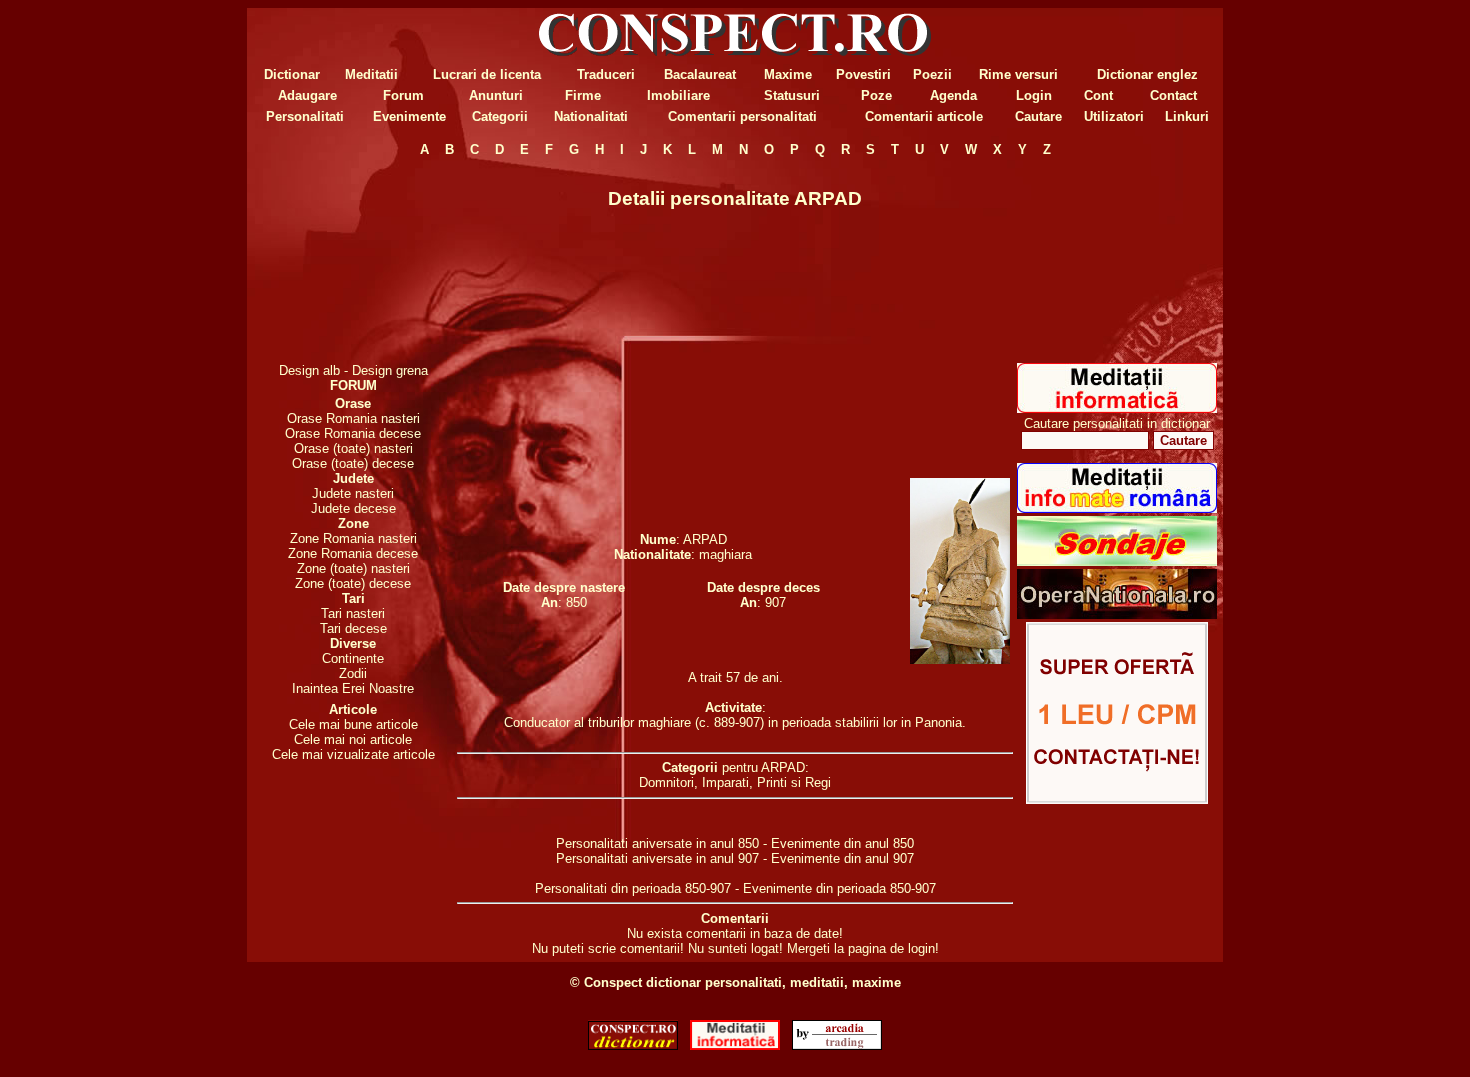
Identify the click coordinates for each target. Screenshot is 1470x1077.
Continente (353, 658)
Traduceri (606, 74)
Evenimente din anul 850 (842, 843)
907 (775, 602)
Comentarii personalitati (742, 116)
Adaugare (307, 95)
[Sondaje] (1117, 561)
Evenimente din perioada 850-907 (839, 888)
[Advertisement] (353, 260)
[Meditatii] (1117, 408)
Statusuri (792, 95)
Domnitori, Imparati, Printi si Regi (735, 782)
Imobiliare (678, 95)
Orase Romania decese (353, 433)
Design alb (309, 370)
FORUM (353, 385)
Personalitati (305, 116)
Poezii (932, 74)
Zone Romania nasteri (353, 538)
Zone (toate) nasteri (353, 568)
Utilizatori (1114, 116)
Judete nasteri (353, 493)
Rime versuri (1018, 74)
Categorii (500, 116)
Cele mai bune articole (353, 724)
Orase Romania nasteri (353, 418)
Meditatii (371, 74)
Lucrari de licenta (487, 74)
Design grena (390, 370)
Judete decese (353, 508)
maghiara (725, 554)
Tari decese (353, 628)
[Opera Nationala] (1117, 614)
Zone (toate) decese (353, 583)
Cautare (1038, 116)
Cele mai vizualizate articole (353, 754)
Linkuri (1187, 116)
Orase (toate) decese (353, 463)
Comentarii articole (924, 116)
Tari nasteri (353, 613)
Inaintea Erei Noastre (353, 688)
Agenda (953, 95)
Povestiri (863, 74)
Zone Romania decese (353, 553)
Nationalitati (591, 116)
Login (1034, 95)
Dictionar (292, 74)
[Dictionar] (633, 1045)
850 (576, 602)
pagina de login (891, 948)
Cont (1098, 95)
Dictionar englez (1147, 74)
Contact (1173, 95)
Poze (876, 95)
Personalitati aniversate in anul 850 (657, 843)
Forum (403, 95)
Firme (583, 95)
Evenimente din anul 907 (842, 858)
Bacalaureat (700, 74)
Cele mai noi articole (353, 739)
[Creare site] (1117, 799)
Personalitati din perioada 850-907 (633, 888)
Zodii (353, 673)
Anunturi (496, 95)
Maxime (788, 74)
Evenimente (409, 116)
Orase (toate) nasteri (353, 448)
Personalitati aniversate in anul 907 (657, 858)
